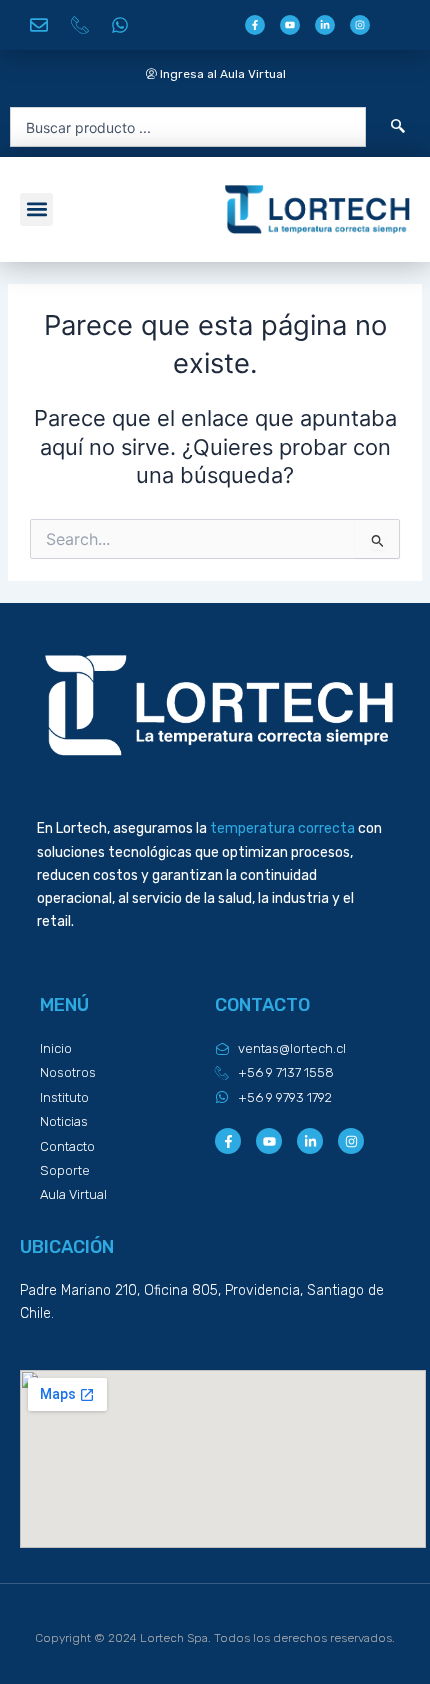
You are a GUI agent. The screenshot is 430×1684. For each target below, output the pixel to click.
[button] (36, 209)
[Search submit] (398, 127)
